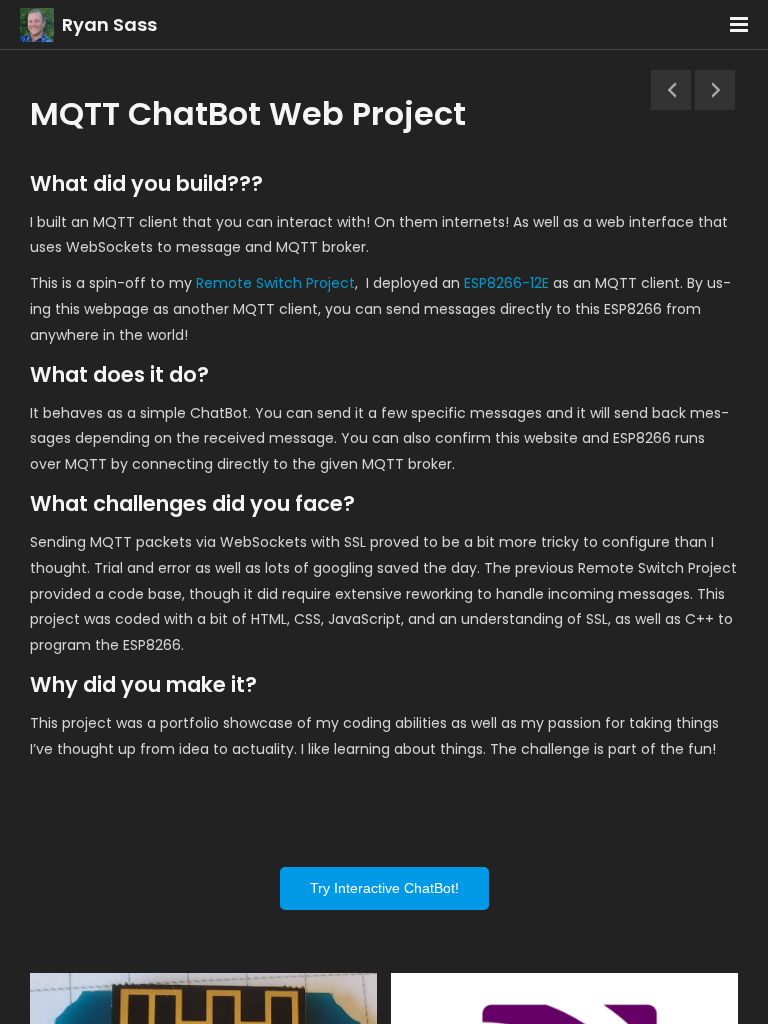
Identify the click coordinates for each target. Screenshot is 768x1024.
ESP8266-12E (506, 283)
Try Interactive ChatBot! (384, 888)
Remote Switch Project (275, 283)
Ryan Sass (109, 24)
